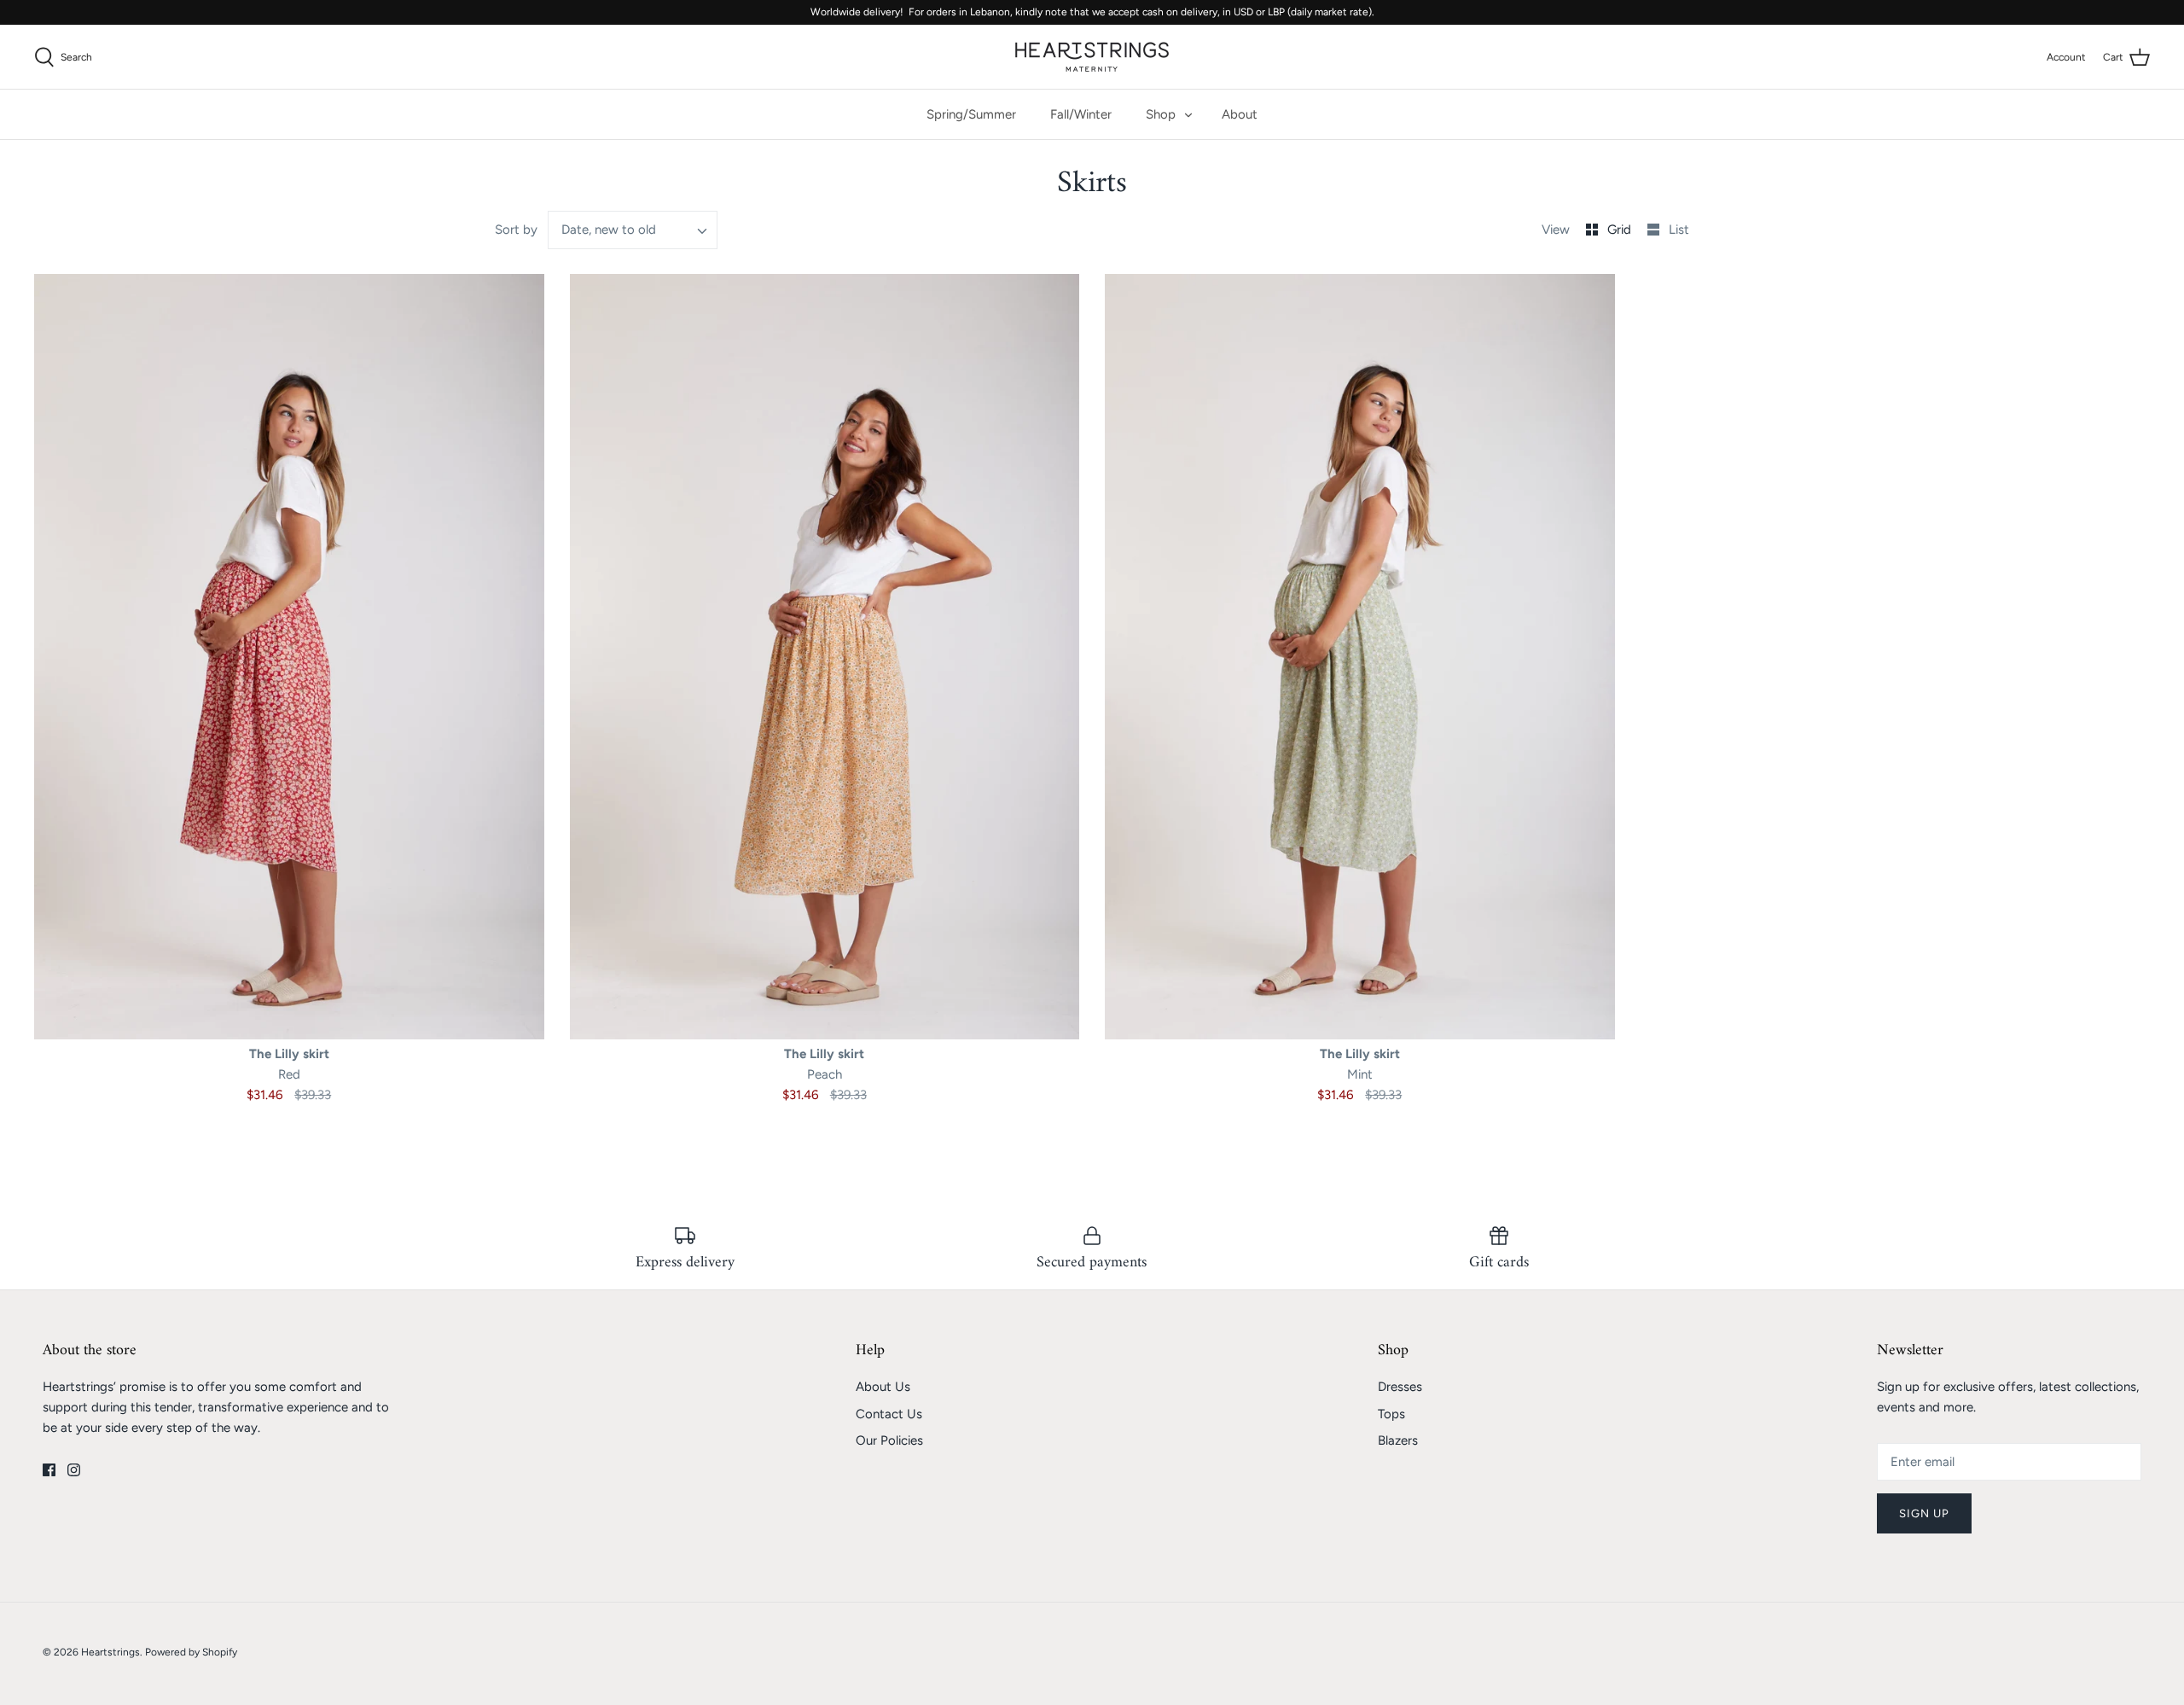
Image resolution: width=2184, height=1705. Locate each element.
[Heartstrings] (1092, 57)
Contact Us (889, 1414)
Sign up (1924, 1513)
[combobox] (633, 230)
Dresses (1400, 1387)
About (1240, 114)
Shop (1161, 114)
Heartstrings (110, 1652)
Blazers (1398, 1440)
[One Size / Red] (289, 656)
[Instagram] (74, 1470)
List (1679, 230)
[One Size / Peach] (825, 656)
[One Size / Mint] (1360, 656)
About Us (883, 1387)
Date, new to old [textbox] (609, 230)
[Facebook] (49, 1470)
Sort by (516, 230)
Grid (1621, 230)
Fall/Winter (1081, 114)
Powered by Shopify (191, 1652)
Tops (1391, 1414)
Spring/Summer (971, 114)
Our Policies (889, 1440)
